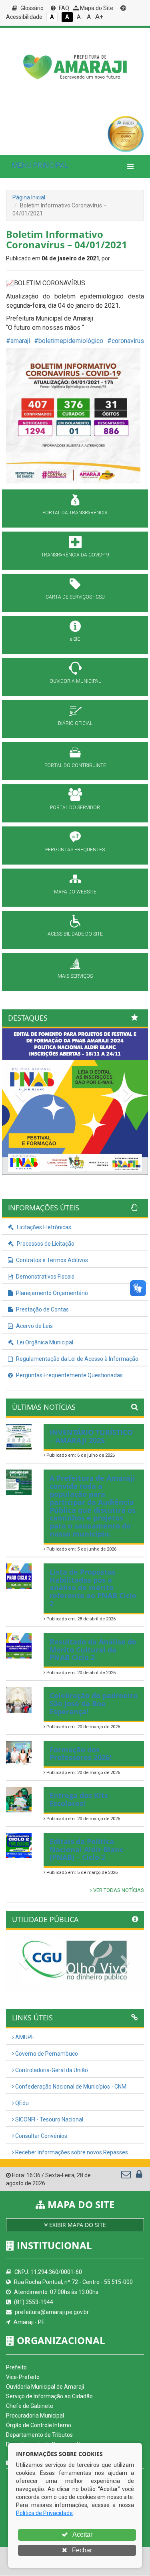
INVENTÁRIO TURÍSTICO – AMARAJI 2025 (91, 1436)
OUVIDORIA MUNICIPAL (75, 681)
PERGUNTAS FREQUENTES (75, 850)
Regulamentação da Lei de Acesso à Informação (77, 1359)
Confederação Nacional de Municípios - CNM (70, 2087)
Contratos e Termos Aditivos (51, 1260)
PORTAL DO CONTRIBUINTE (75, 765)
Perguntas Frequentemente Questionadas (69, 1375)
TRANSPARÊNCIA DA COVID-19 (75, 555)
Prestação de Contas (42, 1309)
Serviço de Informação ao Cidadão (49, 2396)
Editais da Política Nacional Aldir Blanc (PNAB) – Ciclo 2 (86, 1849)
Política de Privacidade (44, 2513)
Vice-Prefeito (23, 2377)
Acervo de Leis (34, 1326)
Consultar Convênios (41, 2136)
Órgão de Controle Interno (39, 2425)
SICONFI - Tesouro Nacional (49, 2119)
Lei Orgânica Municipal (44, 1342)
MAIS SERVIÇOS (75, 976)
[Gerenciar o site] (139, 2176)
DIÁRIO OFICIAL (75, 723)
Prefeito (16, 2367)
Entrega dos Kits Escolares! (79, 1799)
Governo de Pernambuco (46, 2054)
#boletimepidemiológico (69, 341)
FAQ (63, 8)
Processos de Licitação (45, 1244)
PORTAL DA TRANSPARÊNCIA (75, 513)
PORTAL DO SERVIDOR (75, 808)
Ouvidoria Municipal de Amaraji (45, 2387)
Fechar (81, 2550)
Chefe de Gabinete (30, 2406)
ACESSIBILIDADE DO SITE (75, 934)
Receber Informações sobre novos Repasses (71, 2152)
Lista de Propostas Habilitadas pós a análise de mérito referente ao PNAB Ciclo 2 (93, 1588)
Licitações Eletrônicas (43, 1227)
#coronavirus (126, 341)
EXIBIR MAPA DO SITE (77, 2225)
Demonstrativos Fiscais (45, 1277)
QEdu (21, 2103)
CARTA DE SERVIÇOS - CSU (75, 597)
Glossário (31, 8)
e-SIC (75, 639)
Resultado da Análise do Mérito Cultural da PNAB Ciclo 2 (93, 1650)
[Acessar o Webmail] (127, 2176)
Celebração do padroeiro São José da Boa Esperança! (94, 1703)
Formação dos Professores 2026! (81, 1754)
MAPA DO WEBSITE (75, 892)
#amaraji (18, 341)
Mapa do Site (96, 8)
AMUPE (24, 2037)
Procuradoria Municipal (35, 2416)
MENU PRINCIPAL (40, 165)
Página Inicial (29, 197)
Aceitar (82, 2534)
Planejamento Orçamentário (51, 1293)
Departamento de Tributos (39, 2435)
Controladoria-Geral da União (51, 2070)
